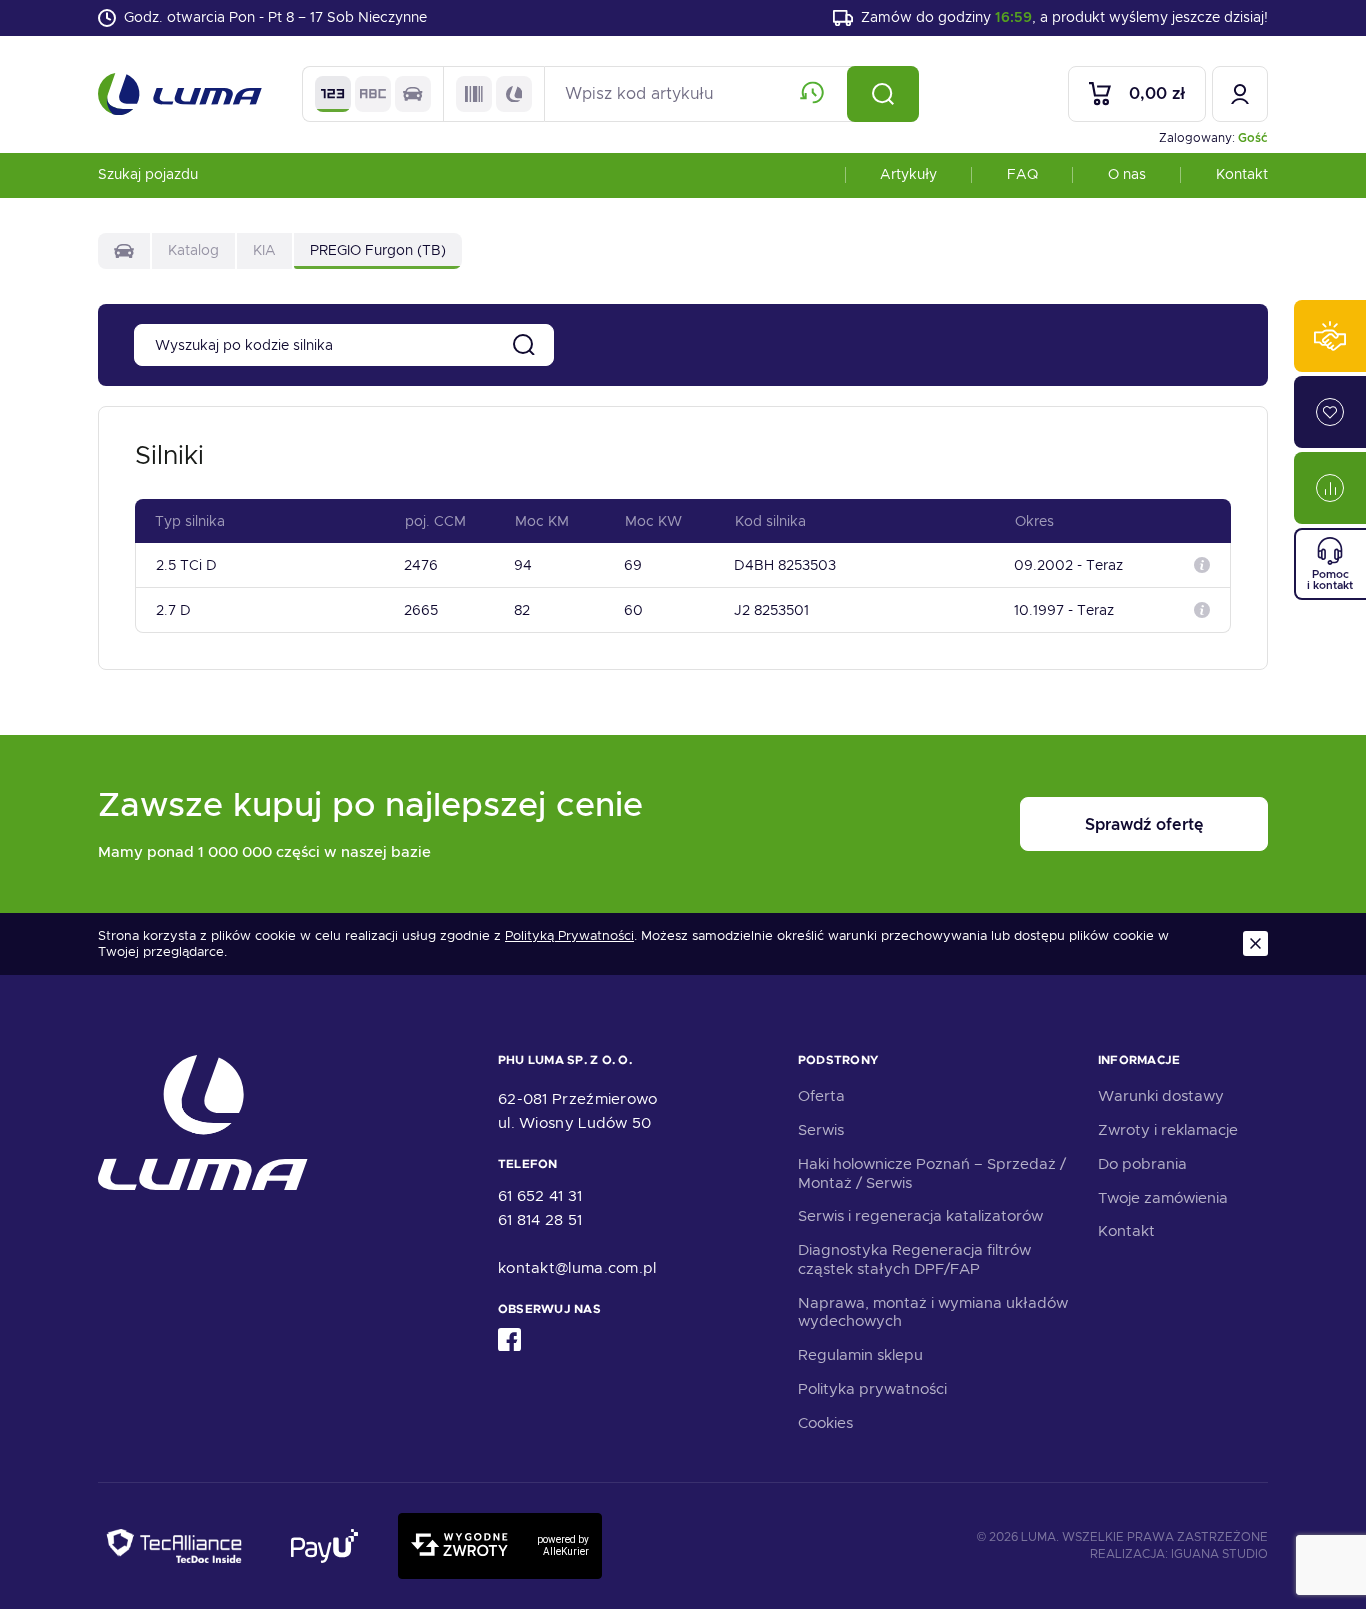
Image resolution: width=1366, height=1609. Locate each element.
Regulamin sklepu (860, 1355)
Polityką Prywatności (569, 936)
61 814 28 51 (540, 1220)
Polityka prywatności (872, 1389)
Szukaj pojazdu (148, 174)
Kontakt (1242, 174)
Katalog (193, 250)
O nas (1127, 174)
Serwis (821, 1130)
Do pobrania (1142, 1164)
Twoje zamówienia (1163, 1198)
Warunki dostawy (1161, 1096)
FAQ (1022, 174)
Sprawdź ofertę (1144, 824)
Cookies (825, 1423)
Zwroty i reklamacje (1168, 1130)
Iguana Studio (1219, 1554)
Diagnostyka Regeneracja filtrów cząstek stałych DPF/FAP (914, 1259)
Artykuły (908, 174)
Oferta (821, 1096)
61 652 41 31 (540, 1196)
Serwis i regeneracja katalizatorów (920, 1216)
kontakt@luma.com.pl (577, 1268)
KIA (264, 250)
